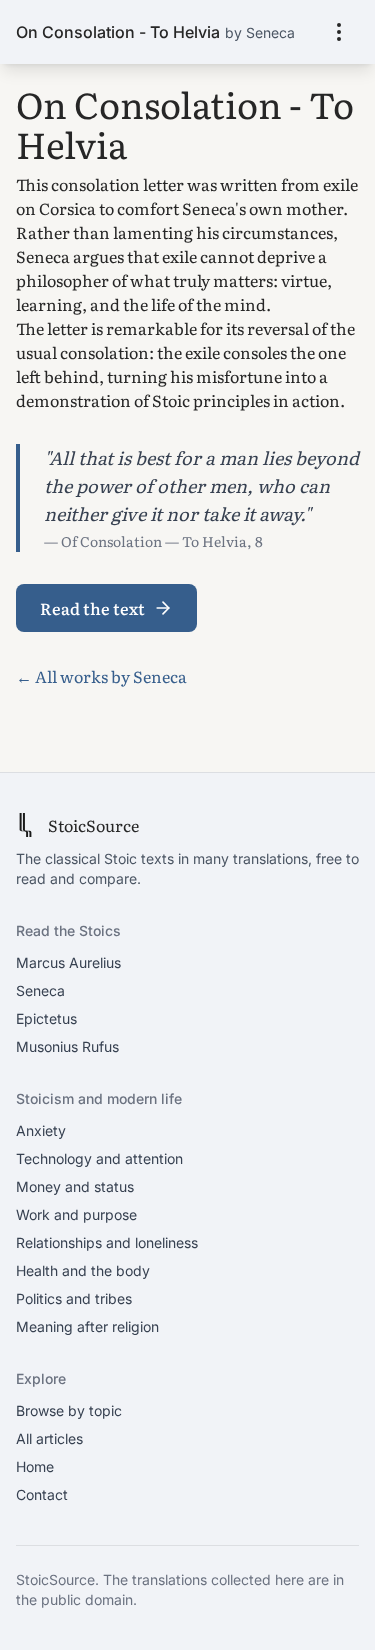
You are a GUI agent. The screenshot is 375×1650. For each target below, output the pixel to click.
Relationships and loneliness (107, 1242)
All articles (49, 1438)
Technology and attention (99, 1158)
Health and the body (83, 1270)
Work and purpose (76, 1214)
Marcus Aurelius (68, 962)
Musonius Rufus (67, 1046)
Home (35, 1466)
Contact (42, 1494)
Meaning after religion (87, 1326)
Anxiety (41, 1130)
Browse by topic (69, 1410)
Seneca (40, 990)
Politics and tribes (74, 1298)
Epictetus (46, 1018)
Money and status (75, 1186)
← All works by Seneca (101, 676)
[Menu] (339, 32)
